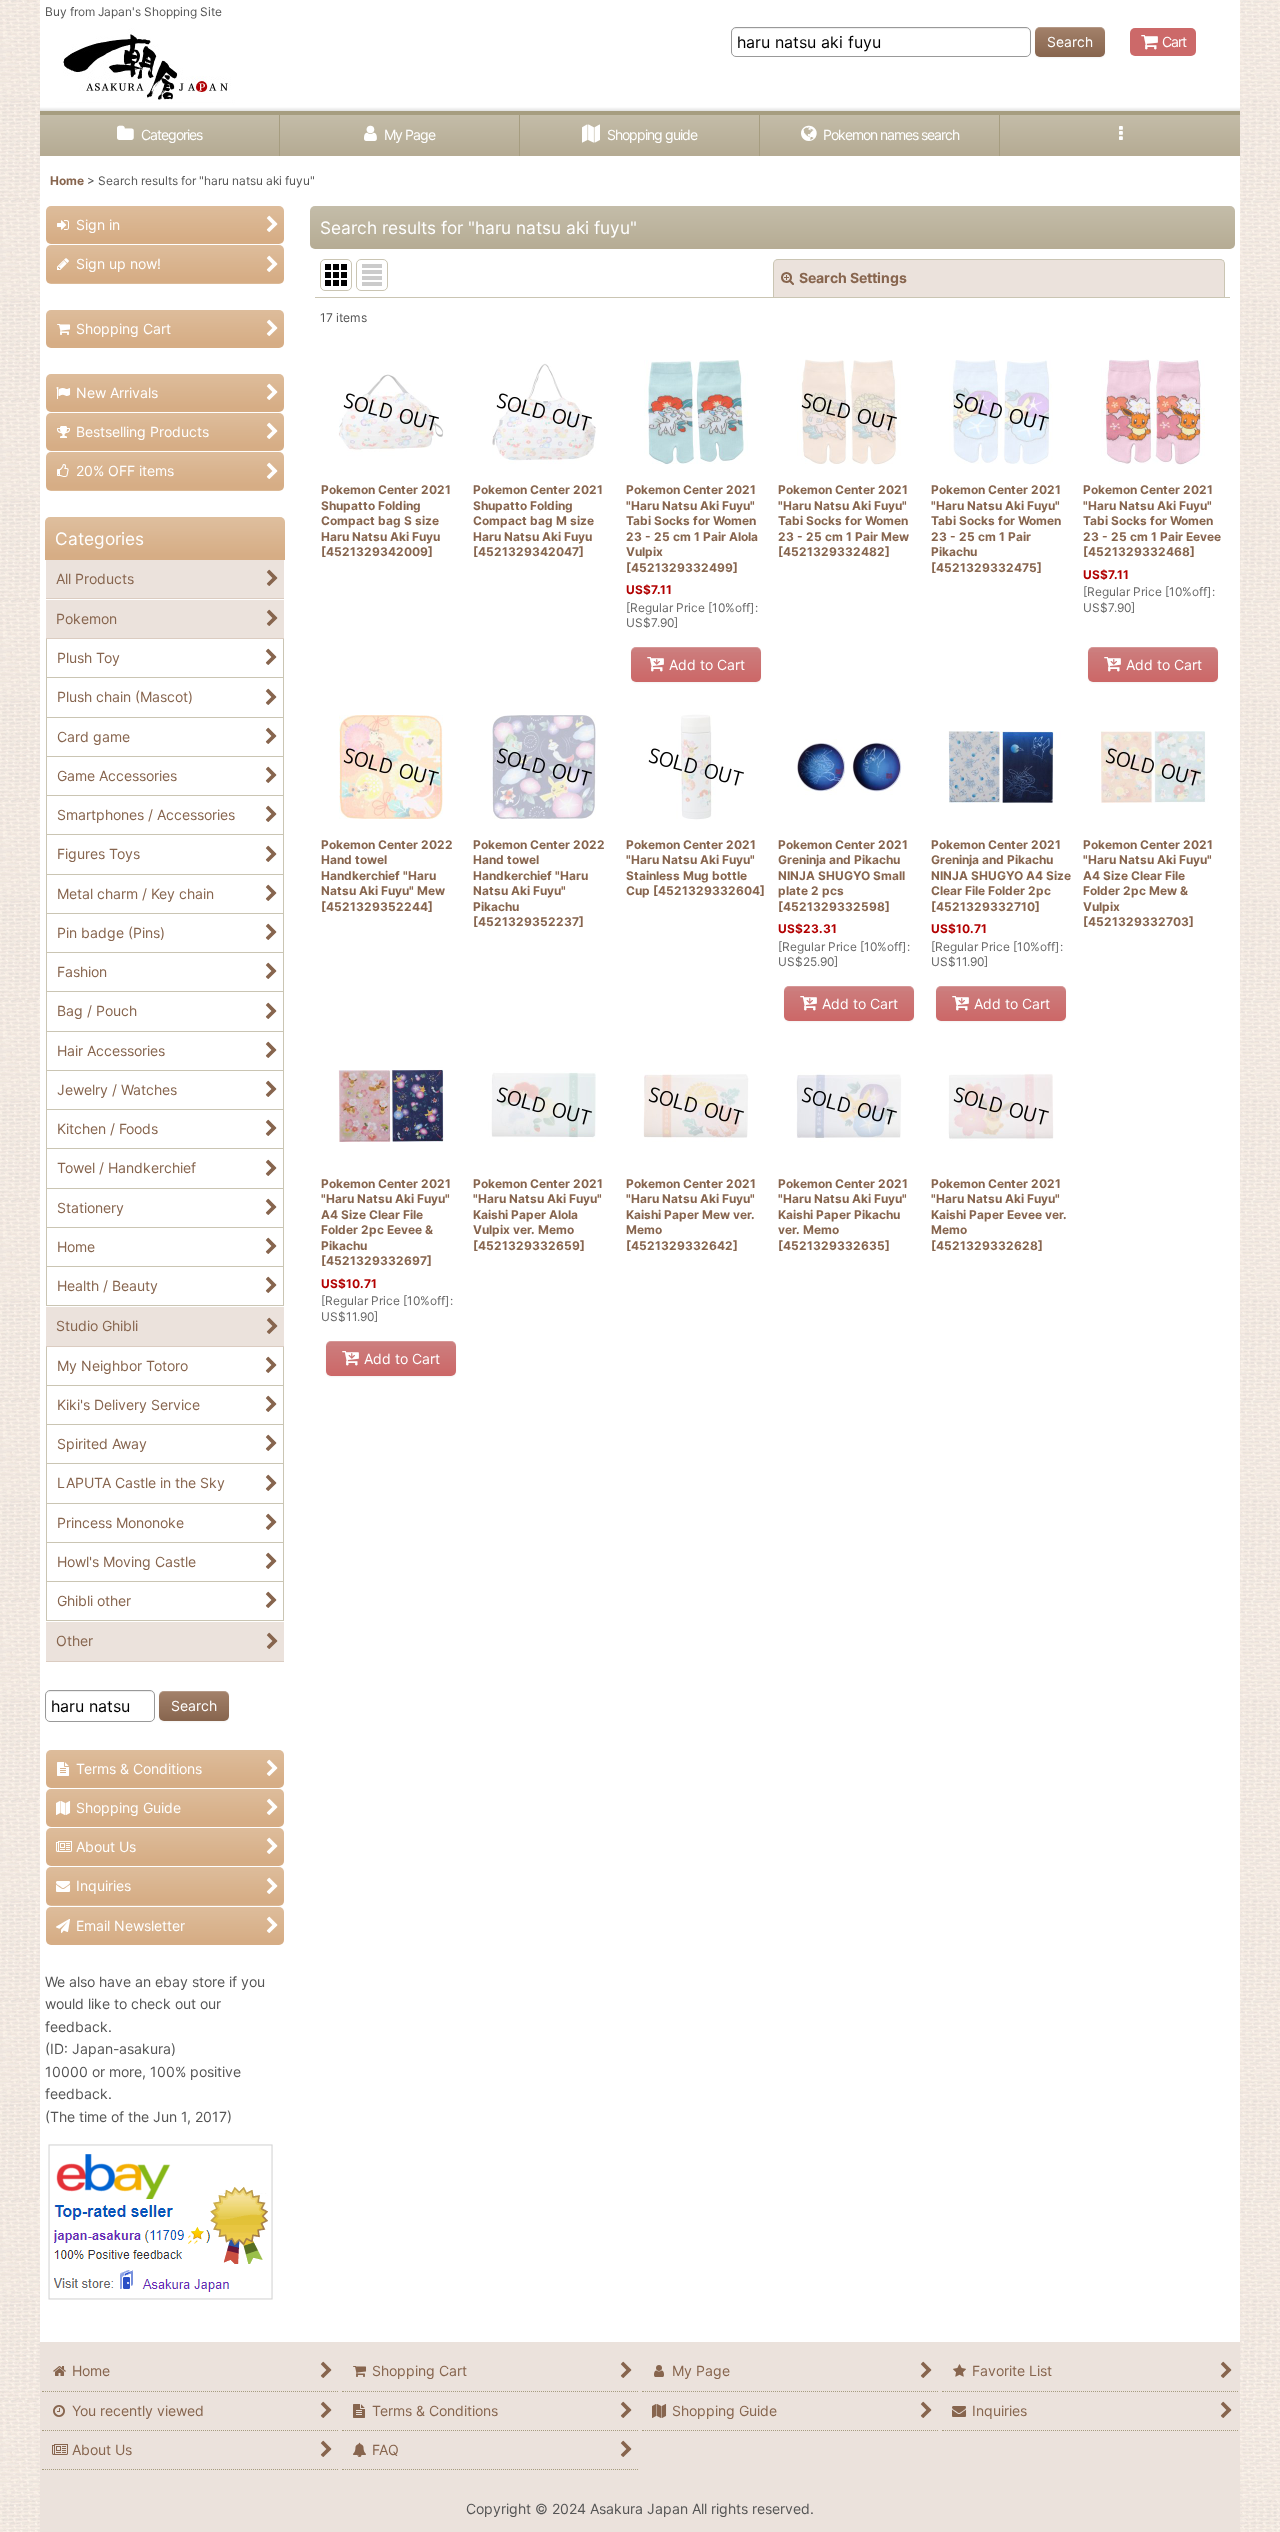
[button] (1120, 135)
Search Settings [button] (853, 277)
